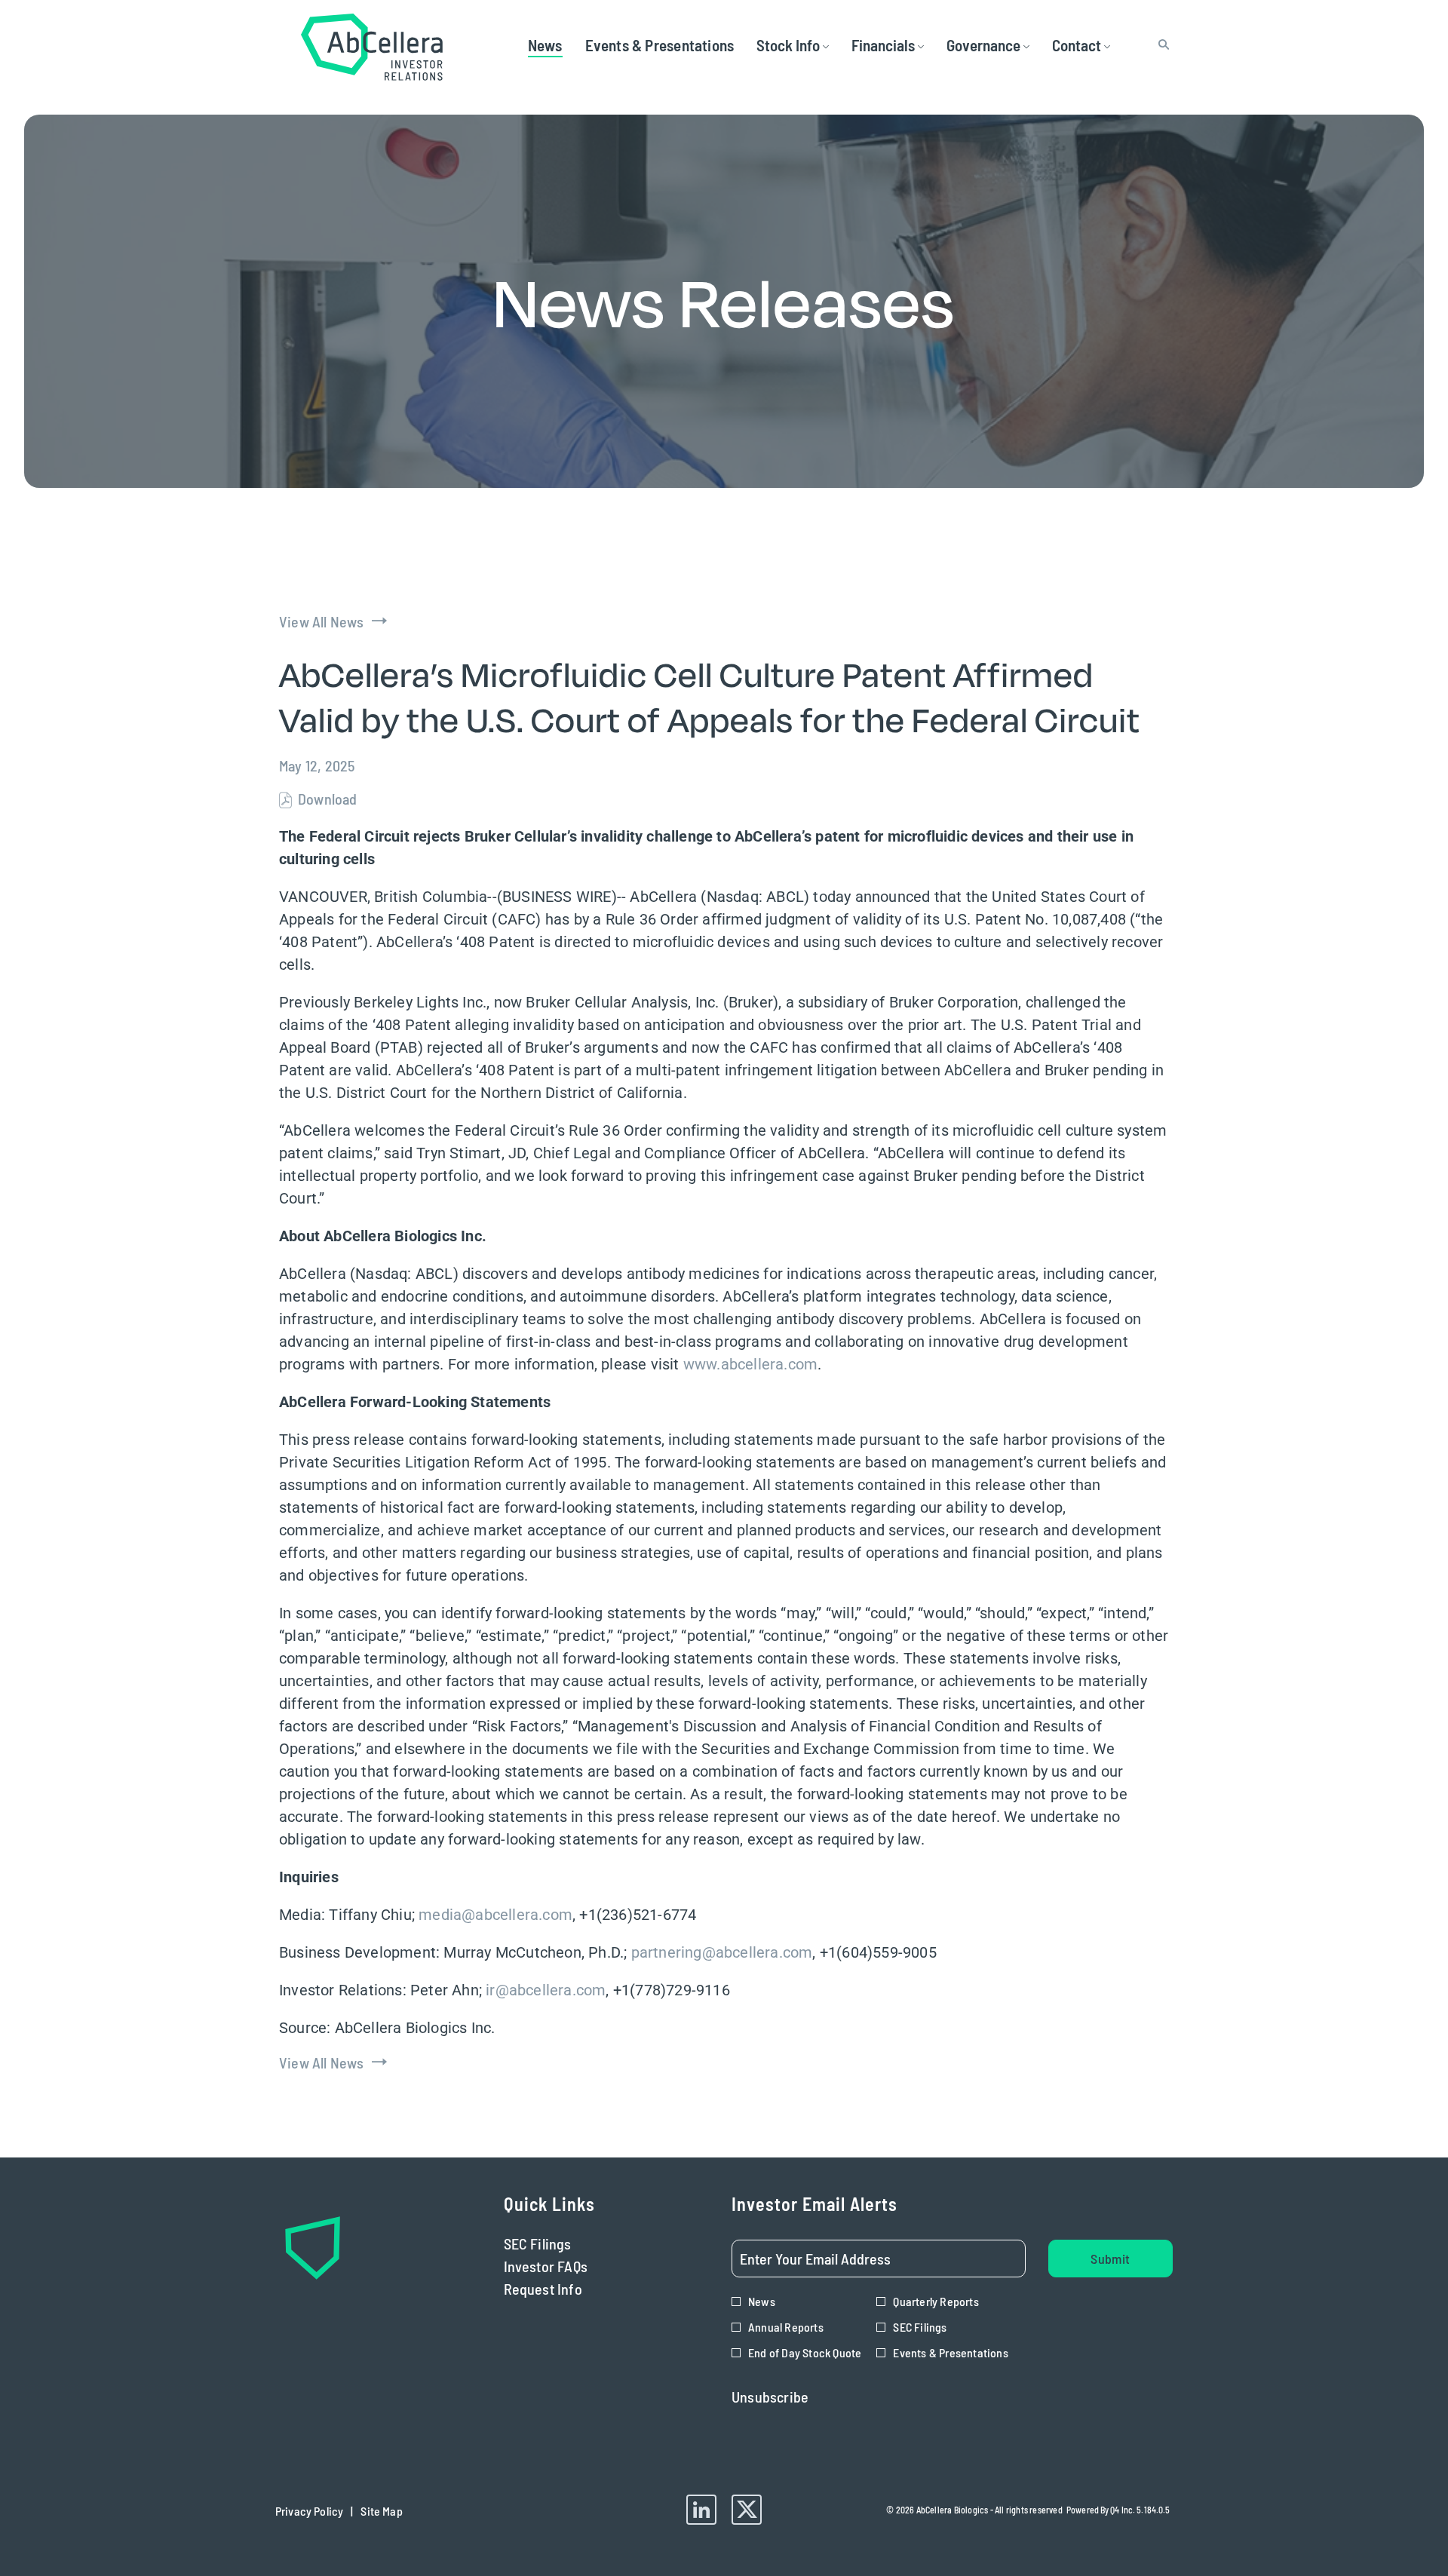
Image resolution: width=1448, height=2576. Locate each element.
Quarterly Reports (936, 2301)
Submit (1110, 2259)
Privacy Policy (309, 2515)
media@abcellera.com (495, 1915)
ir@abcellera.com (546, 1990)
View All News (322, 621)
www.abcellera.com (750, 1364)
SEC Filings (561, 2243)
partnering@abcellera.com (722, 1952)
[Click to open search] (1160, 45)
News (762, 2301)
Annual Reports (786, 2327)
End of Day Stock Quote (805, 2352)
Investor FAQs (569, 2266)
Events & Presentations (950, 2352)
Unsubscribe (770, 2397)
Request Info (566, 2289)
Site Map (381, 2515)
